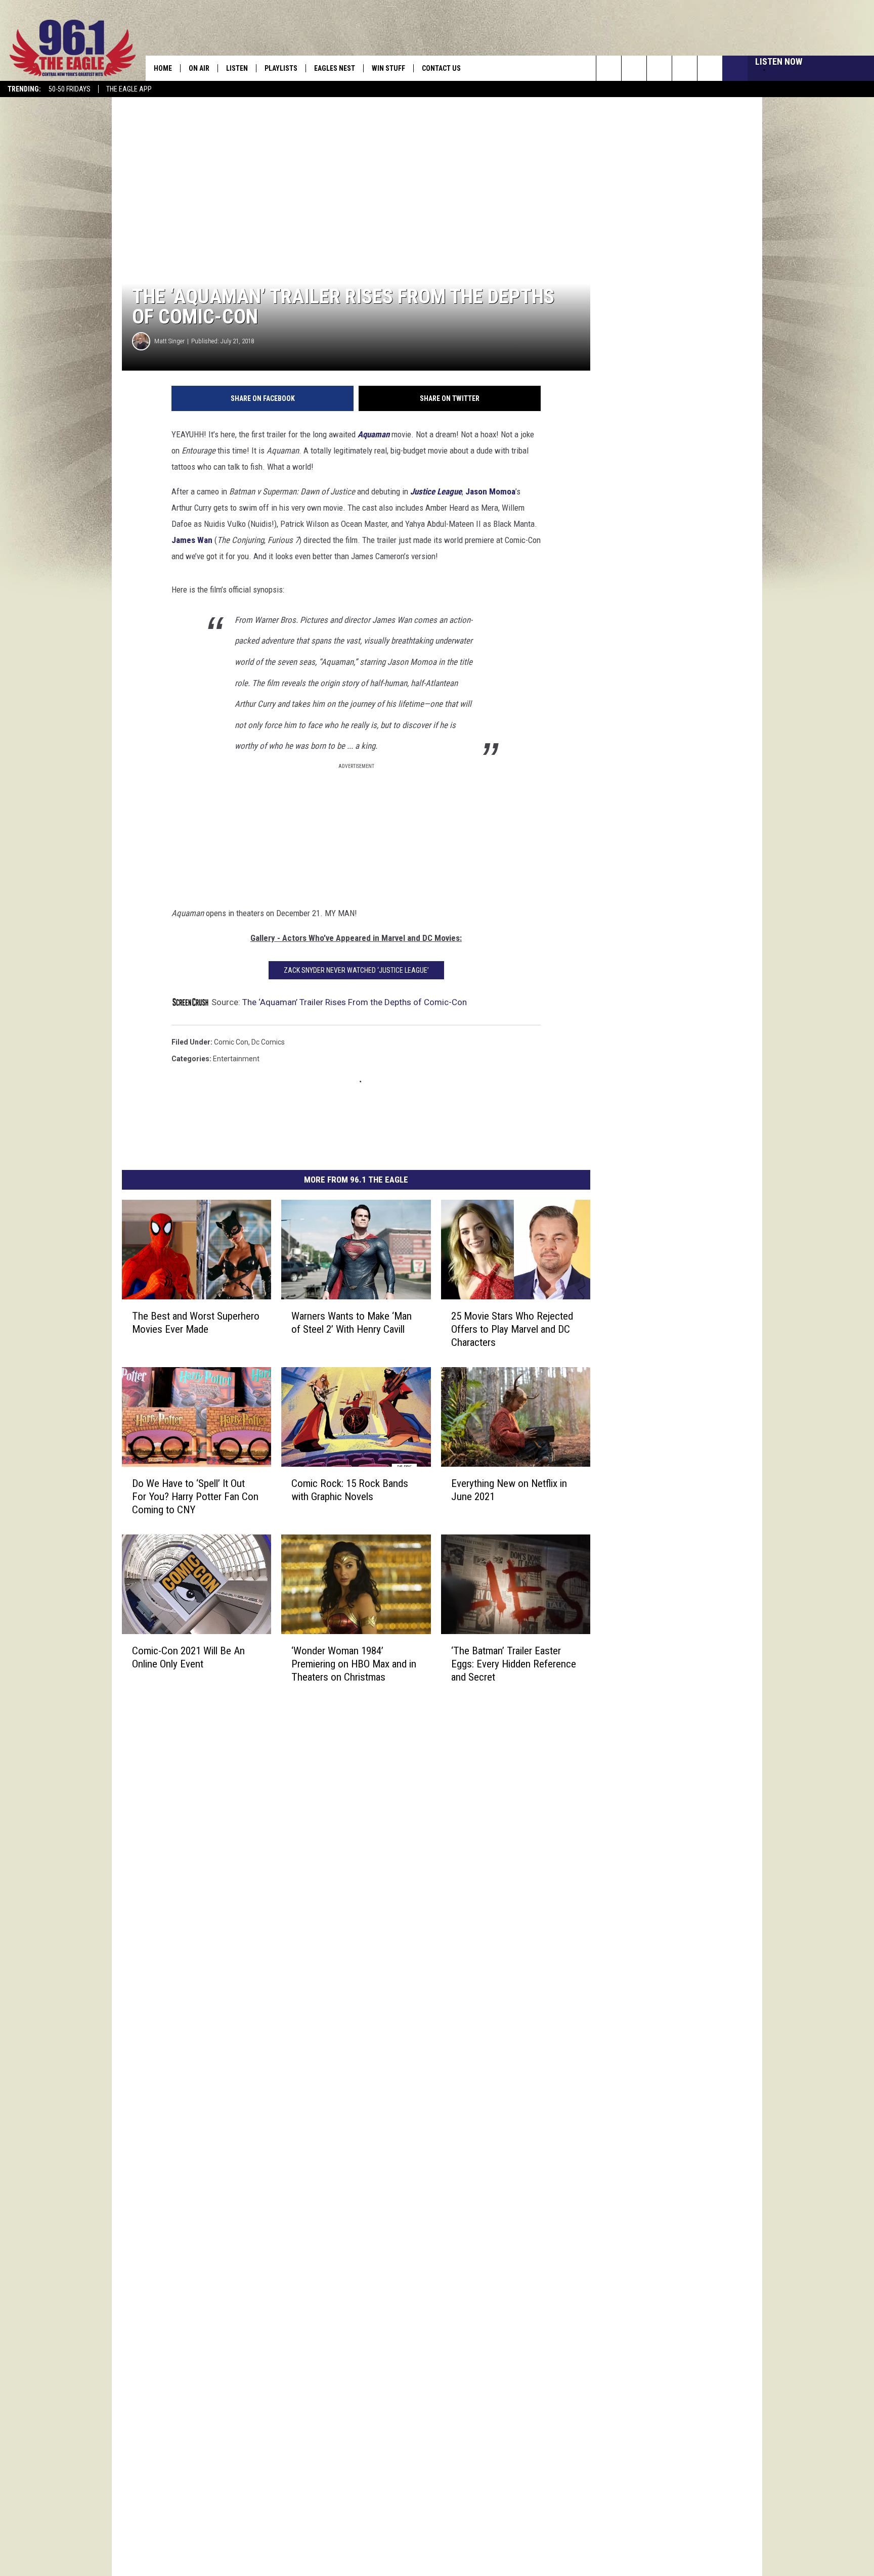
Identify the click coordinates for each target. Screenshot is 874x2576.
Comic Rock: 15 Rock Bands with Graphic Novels (350, 1489)
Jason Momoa (490, 491)
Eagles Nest (335, 68)
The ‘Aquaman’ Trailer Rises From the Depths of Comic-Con (355, 1002)
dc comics (268, 1042)
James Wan (192, 540)
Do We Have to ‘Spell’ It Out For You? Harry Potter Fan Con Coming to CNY (195, 1496)
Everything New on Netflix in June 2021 (509, 1489)
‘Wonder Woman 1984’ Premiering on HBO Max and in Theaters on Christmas (354, 1663)
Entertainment (236, 1059)
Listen (237, 68)
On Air (199, 68)
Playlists (281, 68)
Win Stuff (388, 68)
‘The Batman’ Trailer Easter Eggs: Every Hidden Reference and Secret (514, 1663)
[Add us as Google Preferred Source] (634, 68)
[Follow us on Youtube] (710, 68)
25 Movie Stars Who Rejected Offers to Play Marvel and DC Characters (512, 1329)
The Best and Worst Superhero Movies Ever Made (196, 1322)
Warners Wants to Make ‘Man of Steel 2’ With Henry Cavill (352, 1322)
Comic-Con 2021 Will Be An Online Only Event (188, 1657)
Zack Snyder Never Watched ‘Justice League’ (356, 970)
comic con (231, 1042)
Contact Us (441, 68)
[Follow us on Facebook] (659, 68)
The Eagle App (129, 89)
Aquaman (374, 434)
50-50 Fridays (70, 89)
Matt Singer (169, 341)
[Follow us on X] (685, 68)
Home (163, 68)
